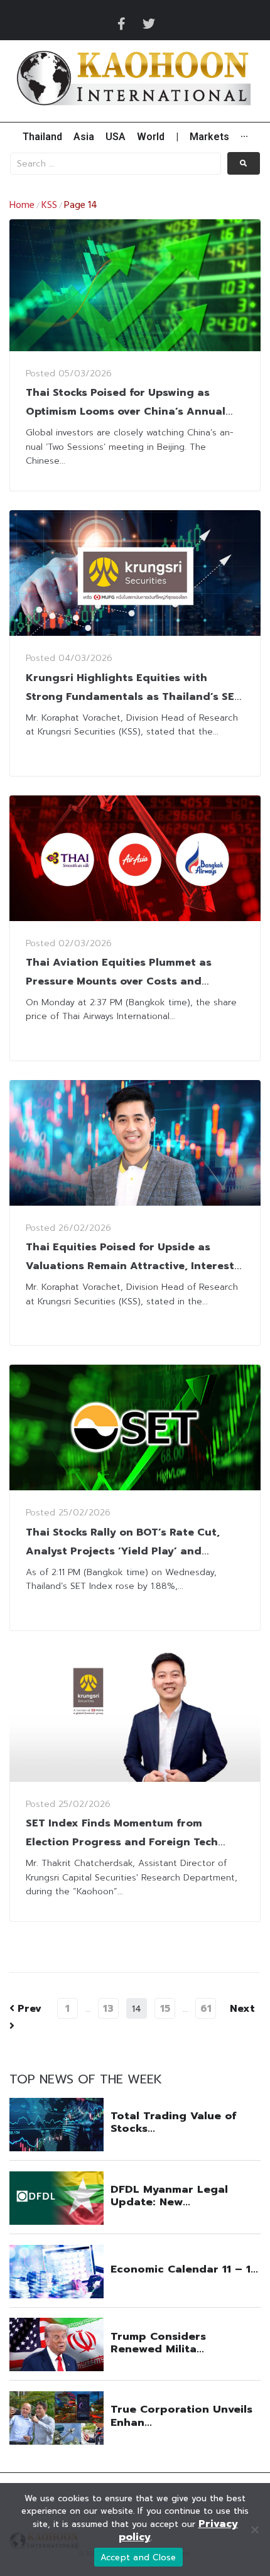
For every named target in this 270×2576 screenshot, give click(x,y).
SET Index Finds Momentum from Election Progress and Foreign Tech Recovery (122, 1842)
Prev (25, 2009)
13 (108, 2009)
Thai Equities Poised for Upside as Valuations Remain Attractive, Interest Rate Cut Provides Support (130, 1266)
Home (22, 205)
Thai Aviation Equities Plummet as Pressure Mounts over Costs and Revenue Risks (119, 981)
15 (165, 2009)
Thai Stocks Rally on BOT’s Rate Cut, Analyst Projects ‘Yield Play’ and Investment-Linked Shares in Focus (123, 1551)
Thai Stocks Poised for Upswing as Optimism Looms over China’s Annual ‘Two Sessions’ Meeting (126, 412)
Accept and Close (138, 2557)
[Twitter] (149, 24)
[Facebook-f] (121, 24)
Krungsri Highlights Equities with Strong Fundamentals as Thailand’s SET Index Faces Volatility (133, 697)
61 (206, 2009)
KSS (49, 205)
